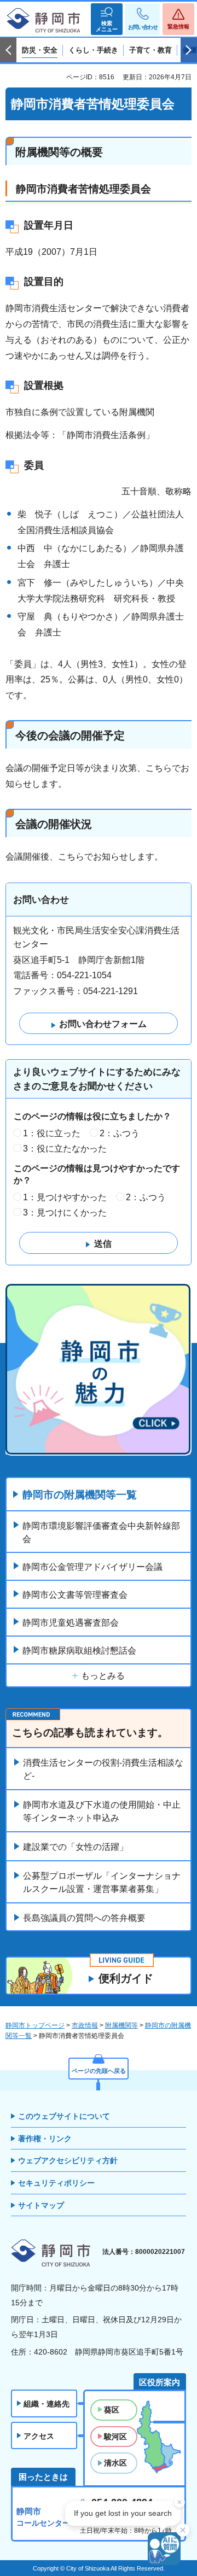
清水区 (115, 2463)
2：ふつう (120, 1133)
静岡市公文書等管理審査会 (75, 1595)
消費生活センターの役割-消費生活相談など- (103, 1769)
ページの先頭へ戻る (99, 2071)
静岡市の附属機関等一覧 (80, 1495)
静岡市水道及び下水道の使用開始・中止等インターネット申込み (102, 1811)
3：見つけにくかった (65, 1213)
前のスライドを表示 (8, 50)
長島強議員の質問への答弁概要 (84, 1918)
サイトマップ (41, 2205)
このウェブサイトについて (64, 2116)
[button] (107, 19)
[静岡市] (44, 21)
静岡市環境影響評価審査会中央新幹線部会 (101, 1532)
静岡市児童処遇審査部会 (71, 1623)
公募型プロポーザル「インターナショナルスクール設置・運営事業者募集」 (102, 1882)
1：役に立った (52, 1133)
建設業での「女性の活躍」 (76, 1847)
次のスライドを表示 (189, 50)
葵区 (112, 2410)
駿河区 (115, 2437)
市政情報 (85, 2025)
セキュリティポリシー (56, 2183)
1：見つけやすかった (65, 1197)
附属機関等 (121, 2025)
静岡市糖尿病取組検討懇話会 (79, 1651)
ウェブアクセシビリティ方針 (68, 2160)
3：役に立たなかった (65, 1149)
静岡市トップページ (35, 2025)
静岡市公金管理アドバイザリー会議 (92, 1567)
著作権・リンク (45, 2139)
